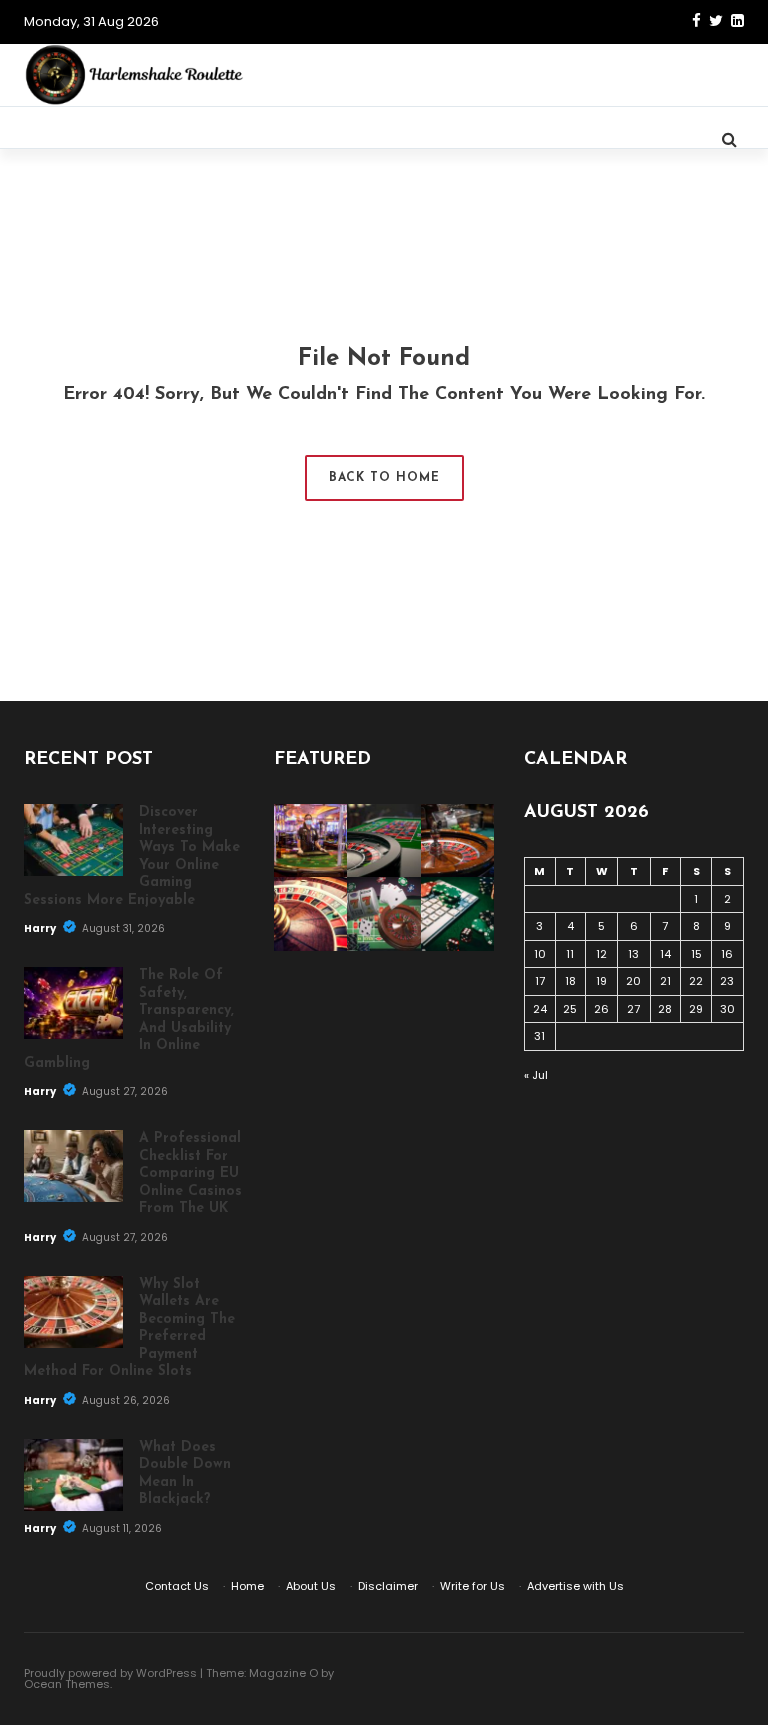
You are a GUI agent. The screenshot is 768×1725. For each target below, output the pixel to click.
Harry (41, 928)
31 (539, 1036)
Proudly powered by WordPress (110, 1673)
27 (633, 1009)
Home (247, 1586)
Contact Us (177, 1586)
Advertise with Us (575, 1586)
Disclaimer (388, 1586)
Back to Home (384, 478)
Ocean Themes (67, 1684)
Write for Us (472, 1586)
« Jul (536, 1075)
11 (570, 954)
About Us (311, 1586)
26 (601, 1009)
